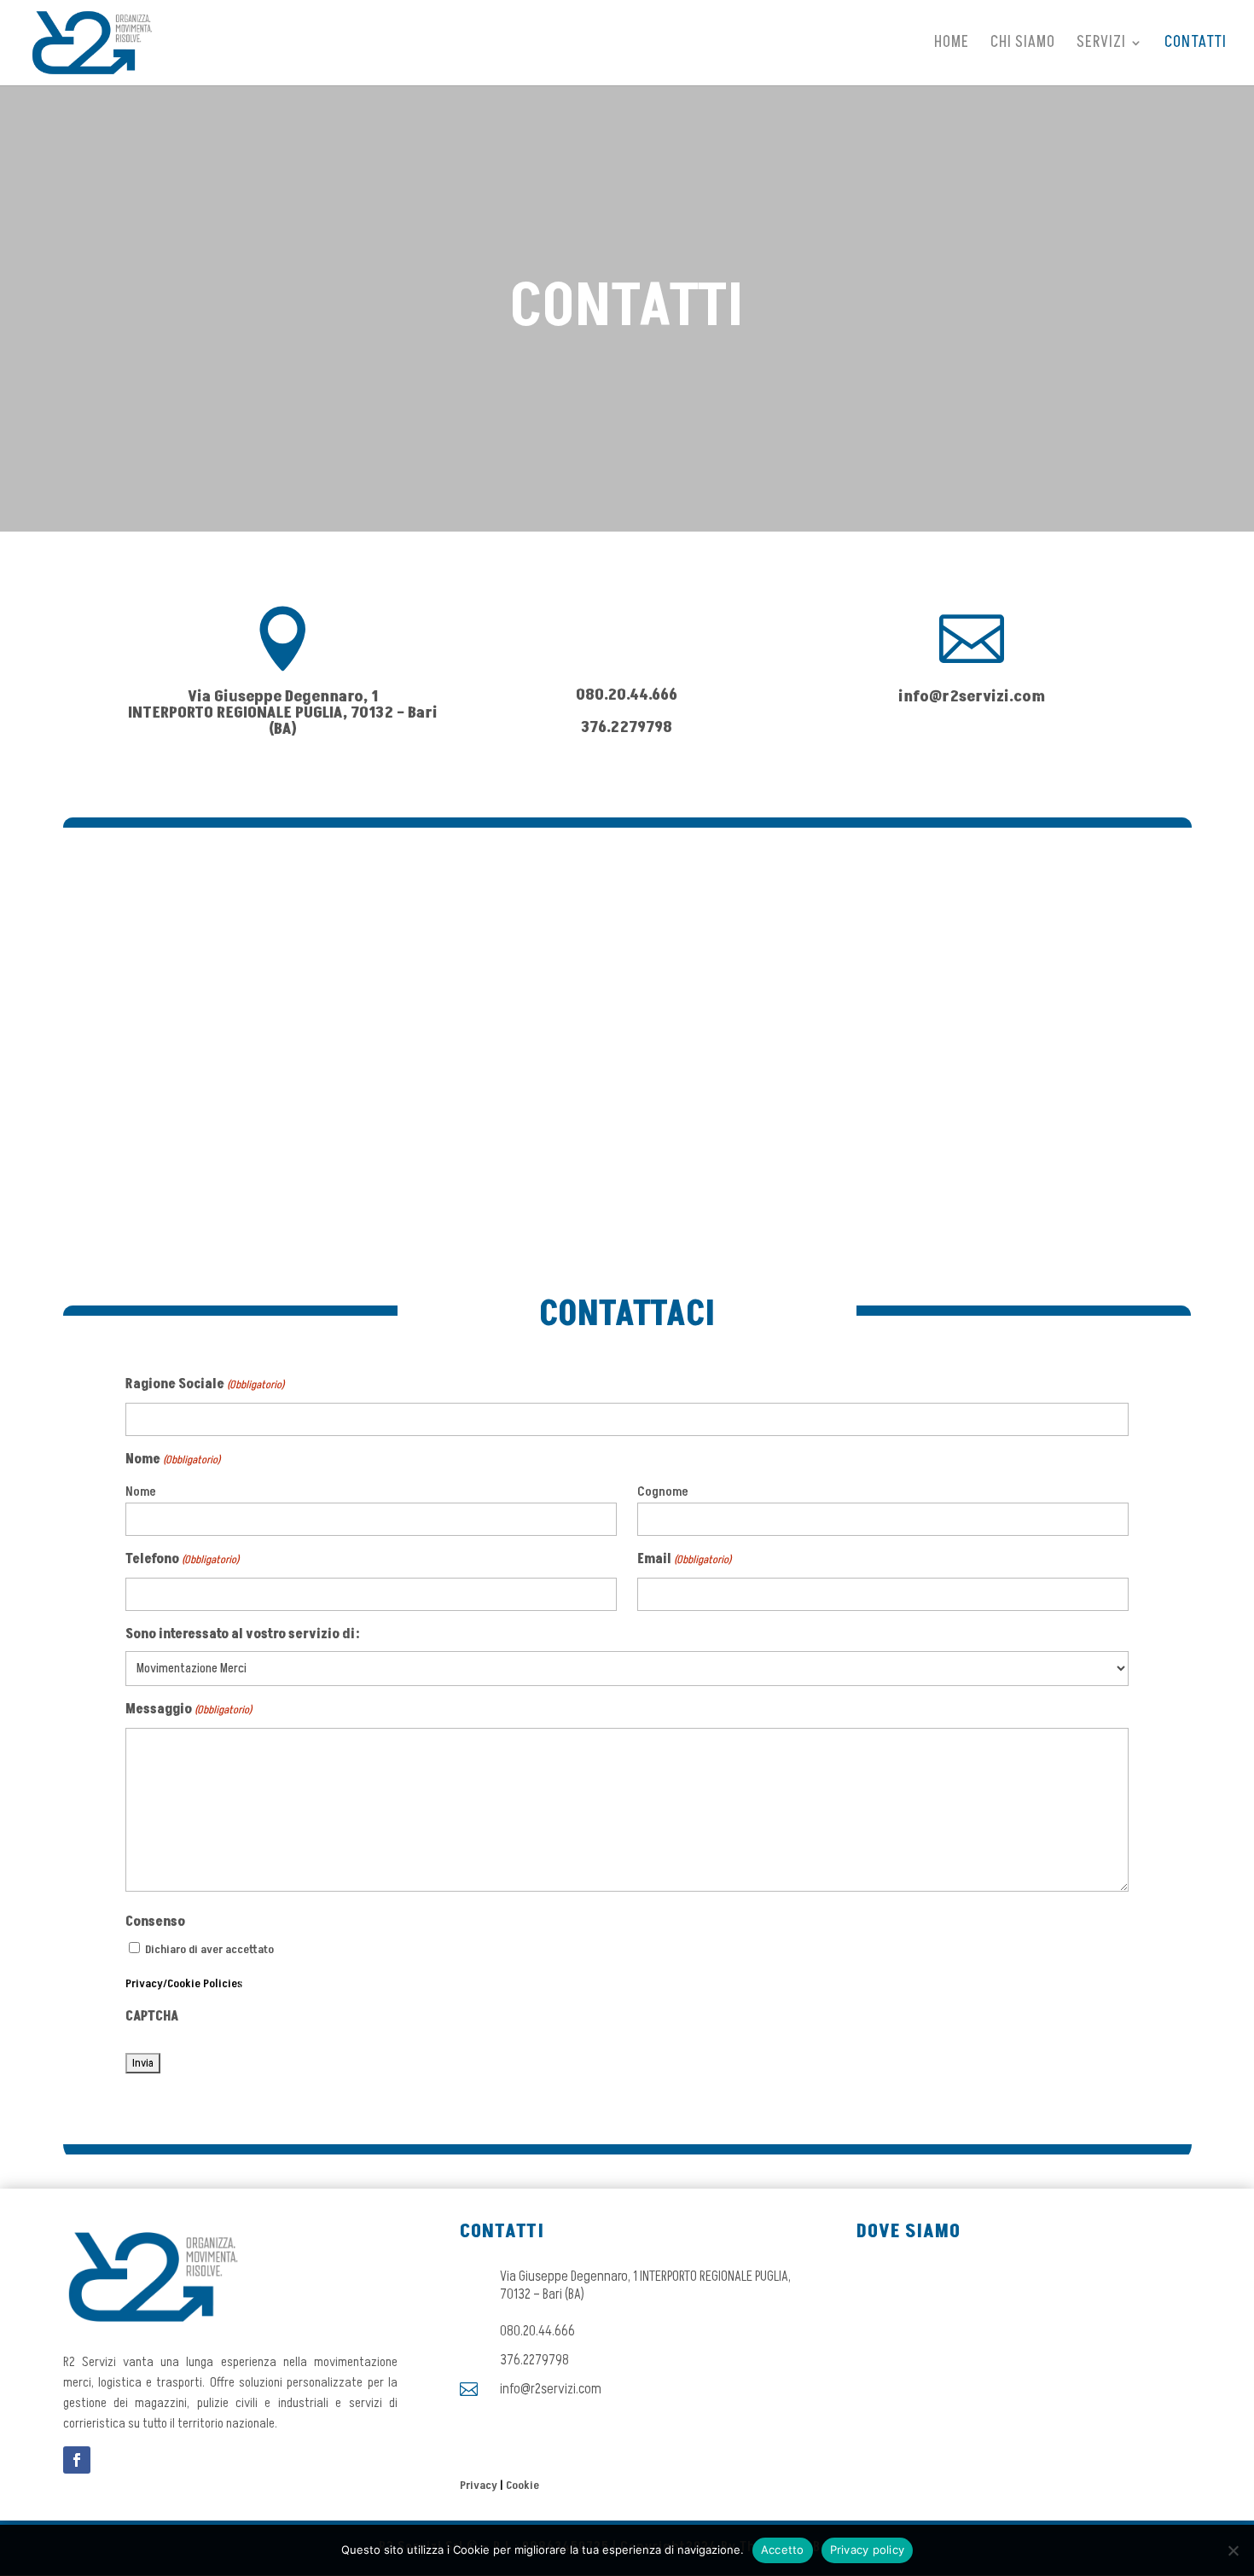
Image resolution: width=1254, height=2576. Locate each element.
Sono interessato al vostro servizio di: (243, 1634)
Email (684, 1559)
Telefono (182, 1559)
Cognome (663, 1492)
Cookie (522, 2485)
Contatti (1196, 45)
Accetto (783, 2550)
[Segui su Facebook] (77, 2460)
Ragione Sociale (205, 1384)
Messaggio (189, 1709)
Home (952, 45)
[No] (1233, 2550)
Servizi (1101, 45)
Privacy (144, 1983)
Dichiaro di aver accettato (209, 1949)
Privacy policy (868, 2550)
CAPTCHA (152, 2016)
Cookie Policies (205, 1983)
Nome (141, 1492)
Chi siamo (1023, 45)
